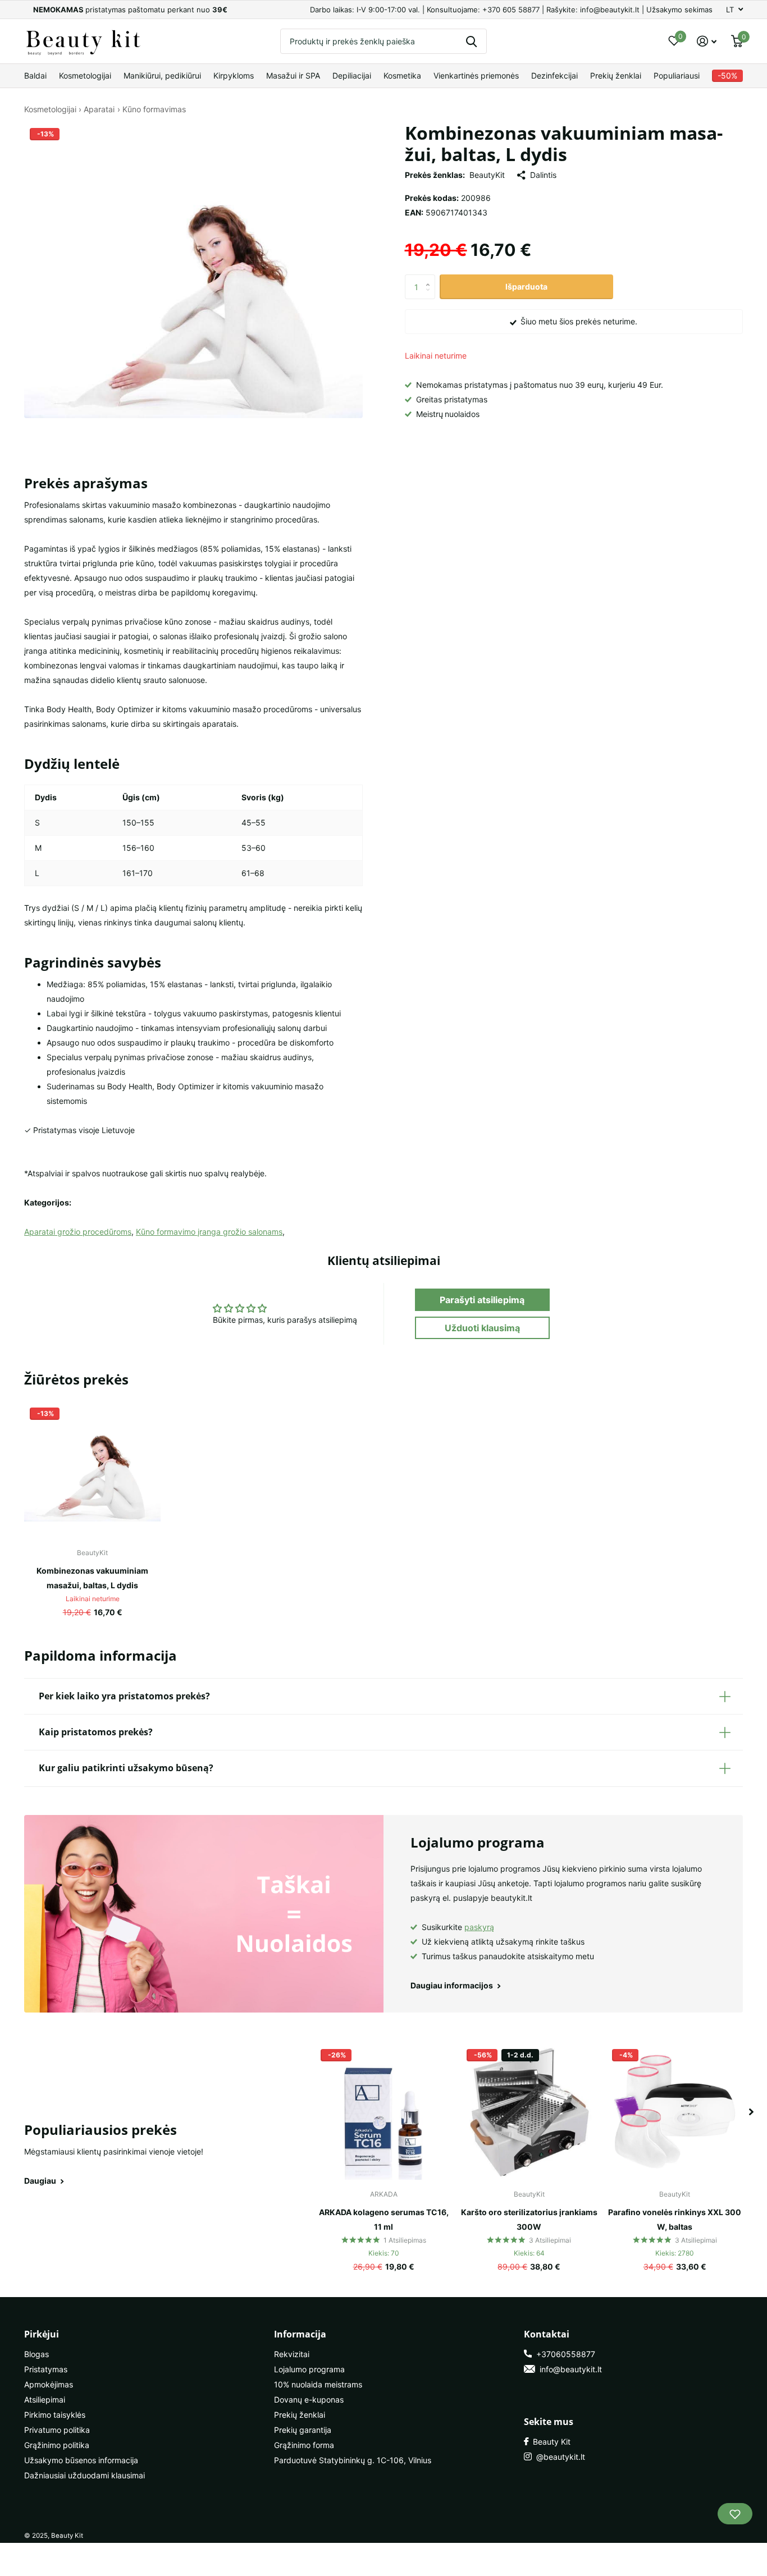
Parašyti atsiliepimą (482, 1300)
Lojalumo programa (309, 2369)
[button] (431, 278)
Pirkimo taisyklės (55, 2415)
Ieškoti (471, 41)
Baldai (35, 75)
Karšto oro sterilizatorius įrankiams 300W (529, 2219)
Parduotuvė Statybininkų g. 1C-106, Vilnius (353, 2460)
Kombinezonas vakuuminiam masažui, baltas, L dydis (92, 1578)
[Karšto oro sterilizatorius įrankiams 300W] (529, 2112)
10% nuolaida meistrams (318, 2384)
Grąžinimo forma (304, 2445)
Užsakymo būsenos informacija (81, 2460)
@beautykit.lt (558, 2457)
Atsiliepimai (45, 2399)
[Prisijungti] (707, 41)
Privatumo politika (57, 2430)
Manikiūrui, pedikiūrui (162, 75)
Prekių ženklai (616, 75)
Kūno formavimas (154, 109)
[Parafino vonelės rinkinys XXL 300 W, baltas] (675, 2112)
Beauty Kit (549, 2442)
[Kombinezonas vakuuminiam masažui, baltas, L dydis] (92, 1470)
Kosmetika (402, 75)
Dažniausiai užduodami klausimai (85, 2475)
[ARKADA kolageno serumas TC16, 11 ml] (383, 2112)
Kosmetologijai (85, 75)
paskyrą (479, 1927)
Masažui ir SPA (293, 75)
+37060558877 (563, 2354)
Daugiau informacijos (453, 1985)
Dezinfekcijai (554, 75)
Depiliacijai (352, 75)
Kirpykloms (234, 75)
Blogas (36, 2354)
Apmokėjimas (49, 2384)
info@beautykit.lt (569, 2369)
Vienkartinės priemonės (476, 75)
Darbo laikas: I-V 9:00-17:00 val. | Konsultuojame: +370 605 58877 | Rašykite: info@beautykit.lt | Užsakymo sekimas (511, 10)
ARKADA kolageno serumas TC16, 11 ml (384, 2219)
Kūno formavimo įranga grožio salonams (209, 1232)
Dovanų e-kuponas (309, 2399)
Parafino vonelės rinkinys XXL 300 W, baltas (675, 2219)
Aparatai (99, 109)
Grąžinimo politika (57, 2445)
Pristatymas (46, 2369)
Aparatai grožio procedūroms (78, 1232)
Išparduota (526, 287)
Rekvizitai (292, 2354)
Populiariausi (677, 75)
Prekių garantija (303, 2430)
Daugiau (41, 2181)
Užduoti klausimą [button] (482, 1328)
